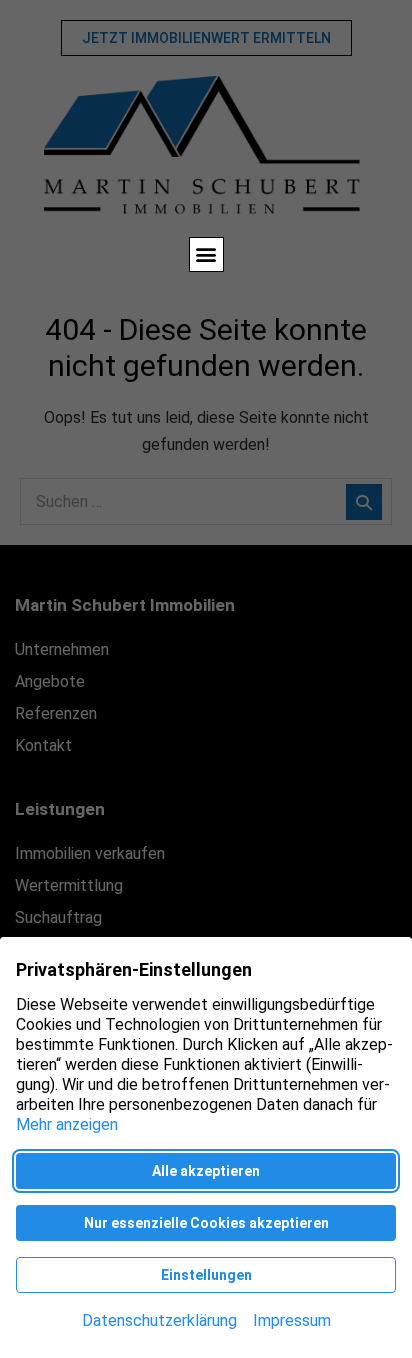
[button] (206, 254)
